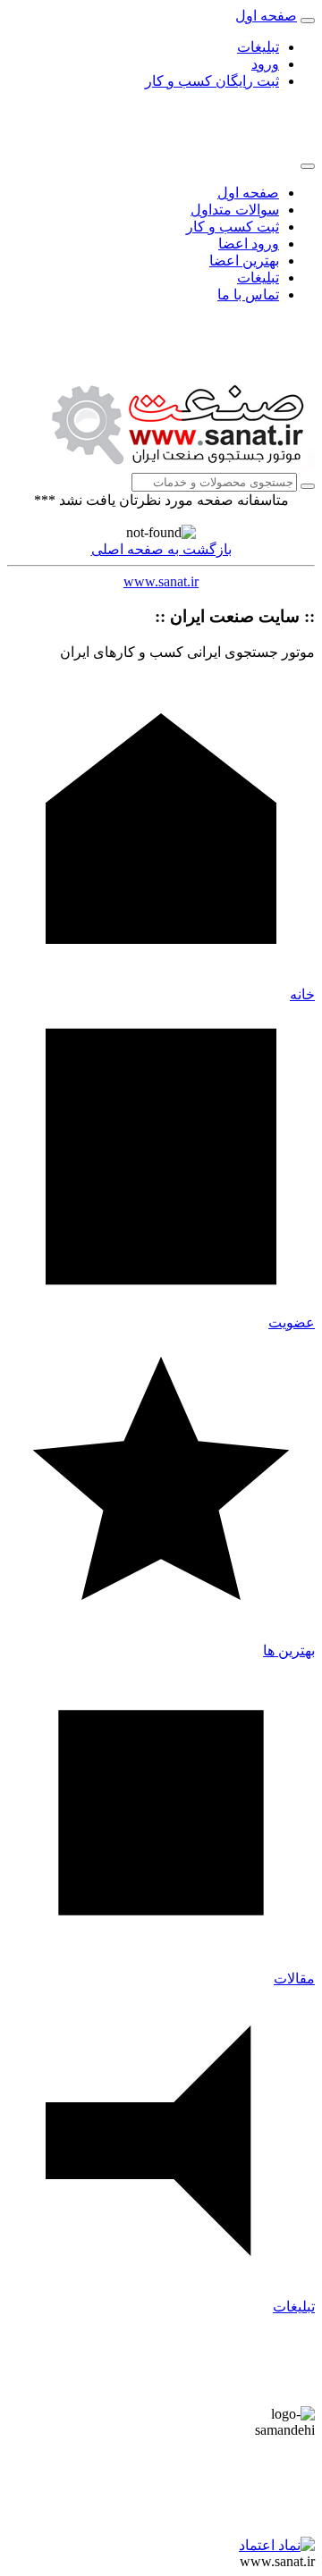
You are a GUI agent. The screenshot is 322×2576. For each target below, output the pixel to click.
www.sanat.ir (161, 581)
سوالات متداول (235, 210)
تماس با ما (248, 295)
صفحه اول (248, 193)
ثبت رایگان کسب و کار (212, 81)
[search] (308, 486)
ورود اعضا (249, 244)
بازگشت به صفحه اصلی (161, 549)
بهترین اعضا (244, 261)
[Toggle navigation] (308, 21)
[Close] (308, 166)
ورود (265, 64)
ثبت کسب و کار (233, 227)
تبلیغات (258, 47)
